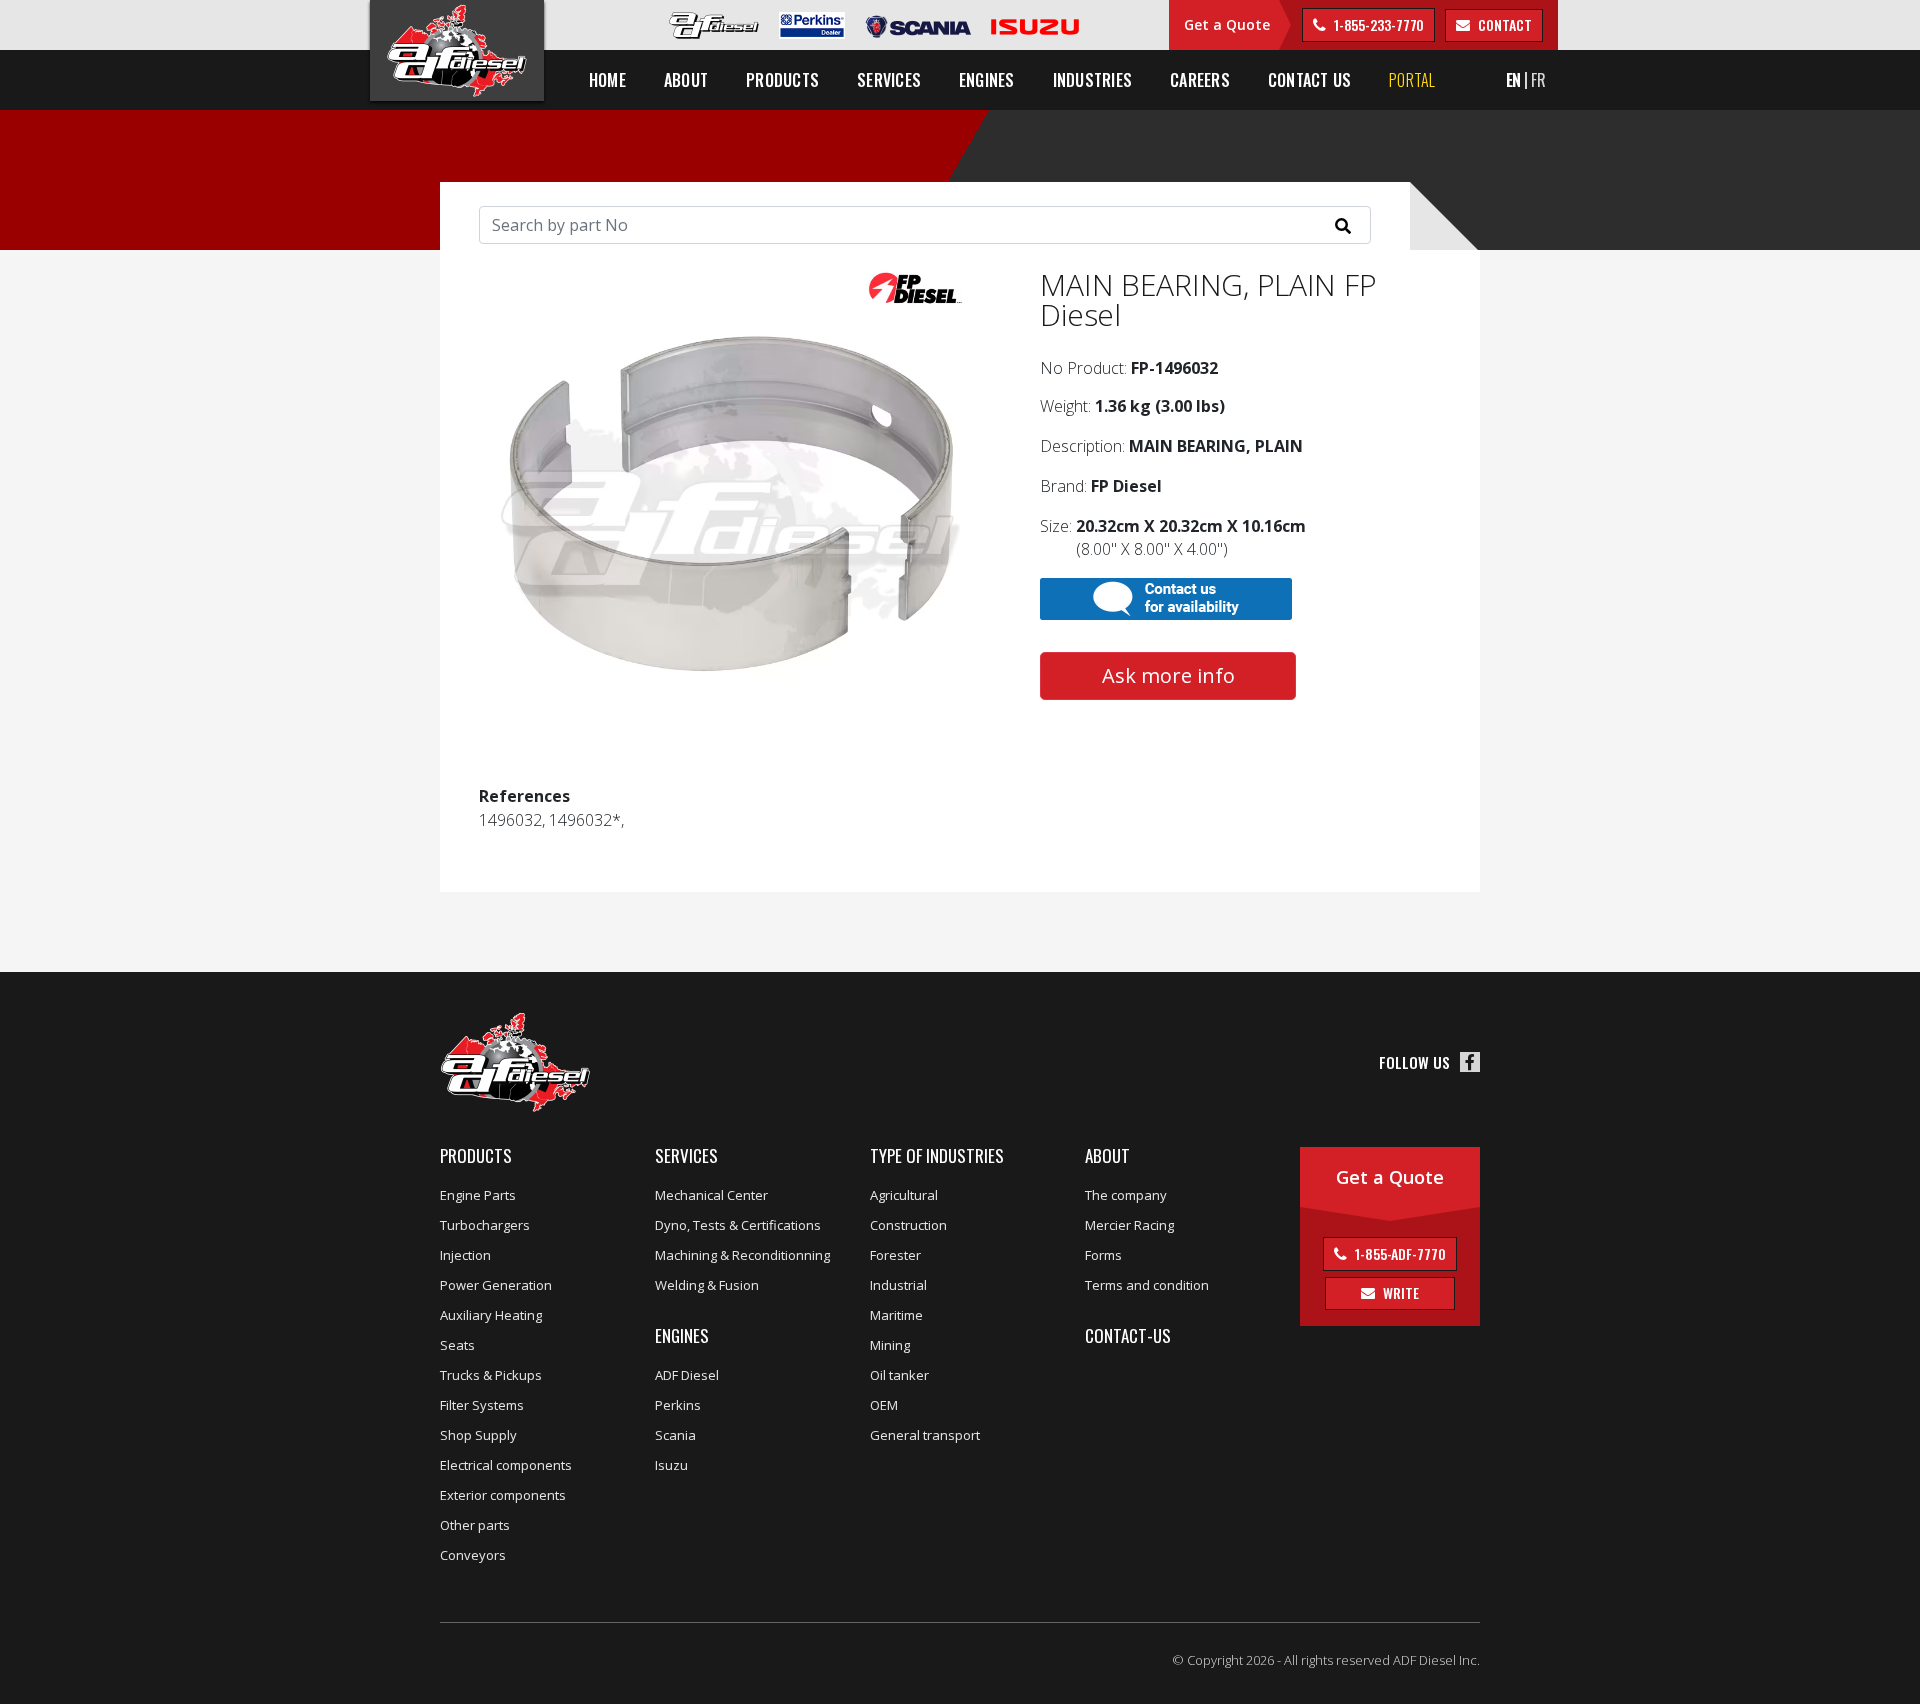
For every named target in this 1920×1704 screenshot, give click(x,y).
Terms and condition (1147, 1285)
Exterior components (503, 1495)
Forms (1103, 1255)
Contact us (1309, 80)
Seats (457, 1345)
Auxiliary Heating (491, 1315)
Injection (465, 1255)
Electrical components (506, 1465)
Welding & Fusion (707, 1285)
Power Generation (496, 1285)
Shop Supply (478, 1435)
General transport (925, 1435)
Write (1399, 1292)
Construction (908, 1225)
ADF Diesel (687, 1375)
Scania (675, 1435)
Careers (1200, 80)
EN (1514, 80)
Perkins (678, 1405)
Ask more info (1168, 675)
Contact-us (1128, 1335)
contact (1503, 24)
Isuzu (671, 1465)
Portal (1412, 80)
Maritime (896, 1315)
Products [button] (782, 80)
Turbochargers (485, 1225)
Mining (890, 1345)
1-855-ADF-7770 (1399, 1253)
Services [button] (889, 80)
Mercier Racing (1129, 1225)
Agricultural (904, 1195)
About (1107, 1155)
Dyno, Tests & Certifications (738, 1225)
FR (1538, 80)
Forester (895, 1255)
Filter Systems (482, 1405)
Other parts (475, 1525)
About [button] (686, 80)
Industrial (898, 1285)
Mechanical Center (711, 1195)
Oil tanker (899, 1375)
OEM (884, 1405)
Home (607, 80)
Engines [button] (987, 80)
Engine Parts (478, 1195)
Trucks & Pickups (491, 1375)
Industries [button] (1092, 80)
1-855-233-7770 (1378, 24)
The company (1126, 1195)
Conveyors (473, 1555)
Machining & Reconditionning (742, 1255)
